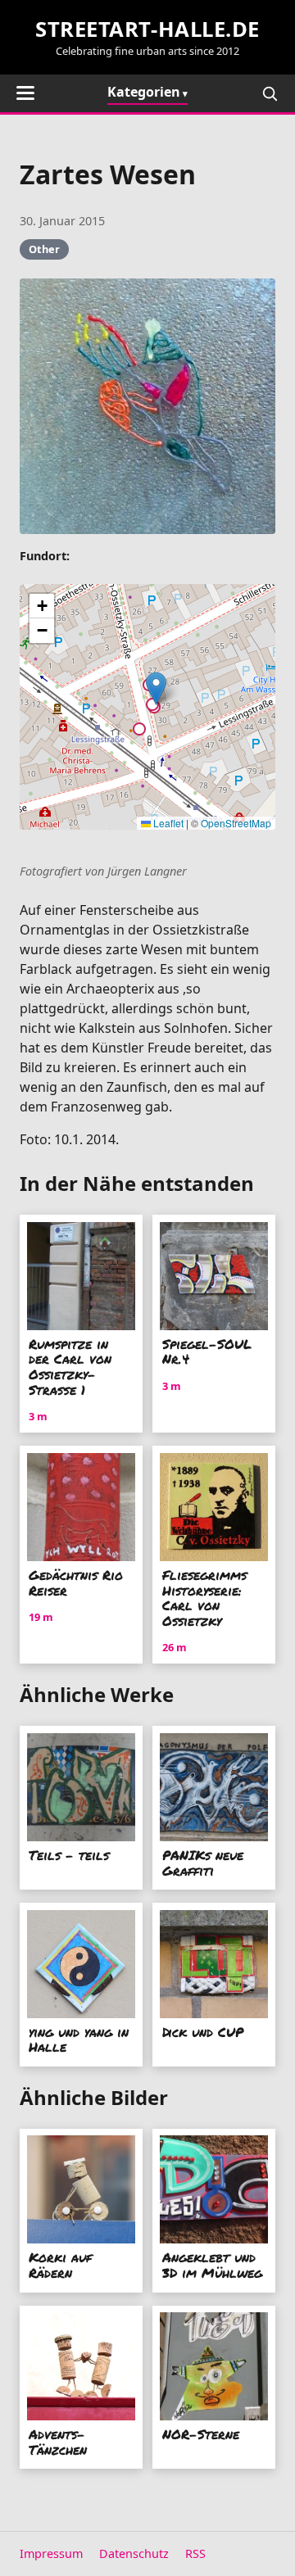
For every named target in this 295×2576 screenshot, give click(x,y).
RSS (195, 2553)
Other (44, 249)
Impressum (51, 2553)
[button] (156, 688)
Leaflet (167, 823)
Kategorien (144, 92)
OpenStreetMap (236, 823)
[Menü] (25, 93)
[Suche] (270, 93)
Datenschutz (134, 2553)
